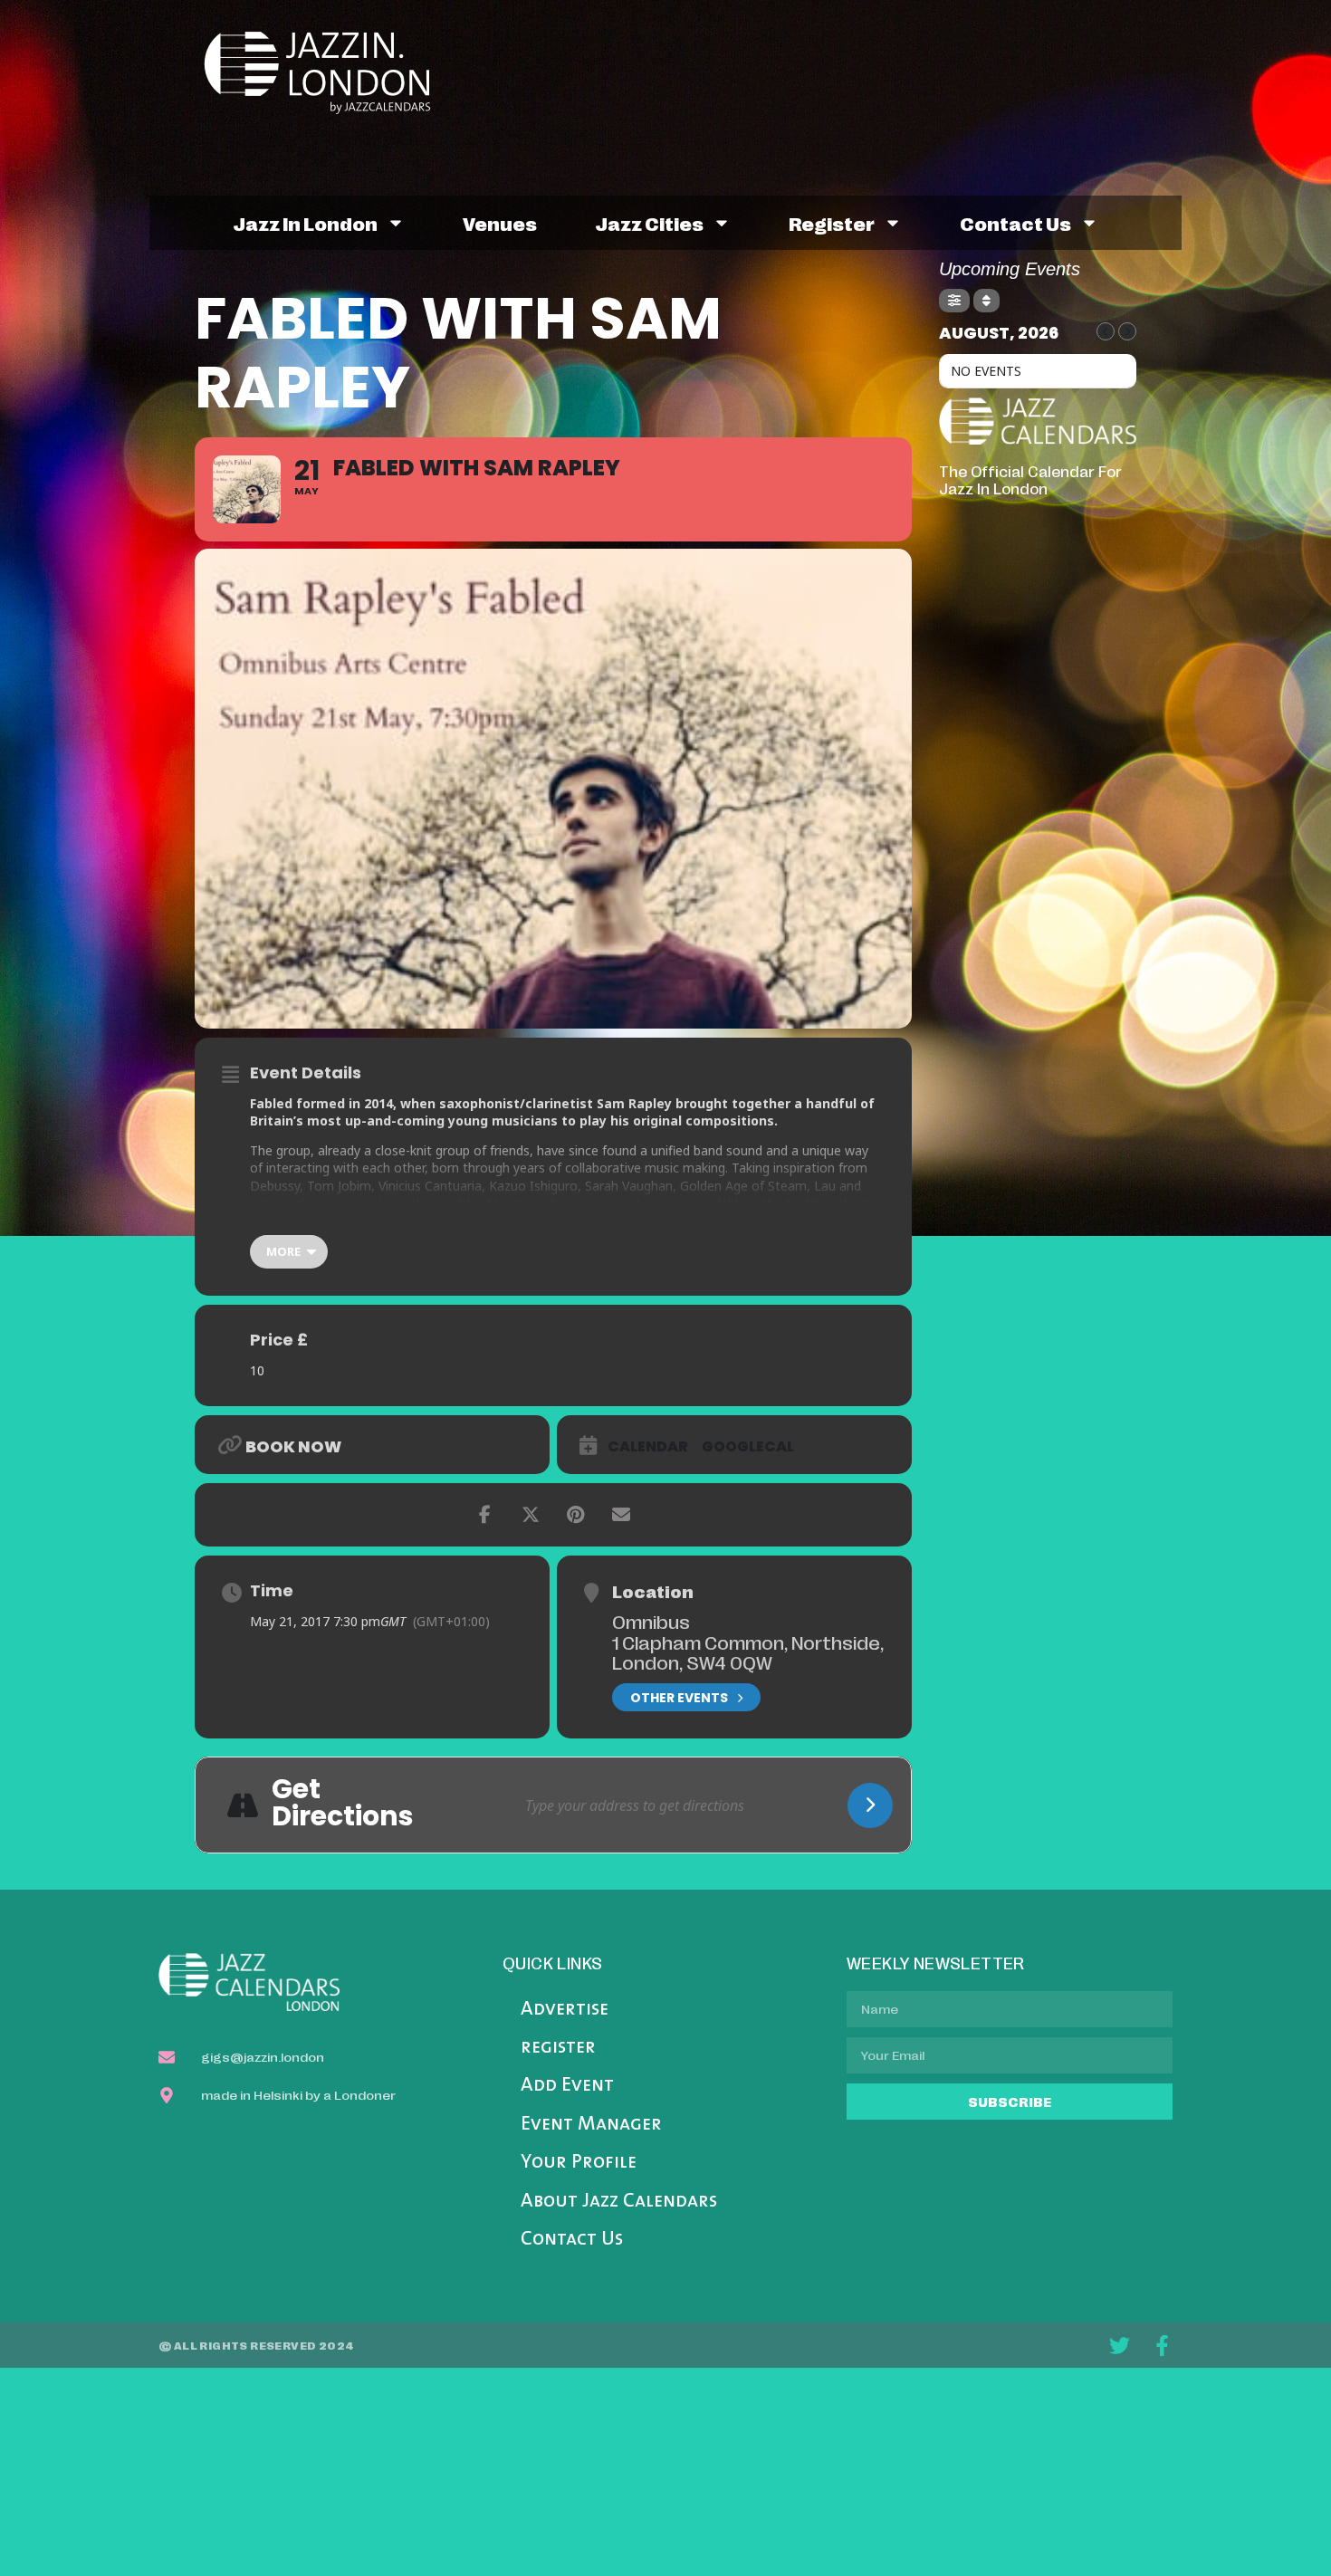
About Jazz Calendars (619, 2202)
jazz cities (649, 223)
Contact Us (572, 2240)
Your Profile (579, 2163)
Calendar (648, 1447)
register (832, 223)
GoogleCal (748, 1447)
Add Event (567, 2086)
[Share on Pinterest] (576, 1515)
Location (653, 1591)
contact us (1015, 223)
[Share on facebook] (485, 1515)
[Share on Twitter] (531, 1515)
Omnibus (651, 1621)
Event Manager (591, 2125)
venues (500, 223)
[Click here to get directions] (870, 1805)
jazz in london (305, 223)
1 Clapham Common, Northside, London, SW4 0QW (748, 1652)
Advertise (565, 2010)
